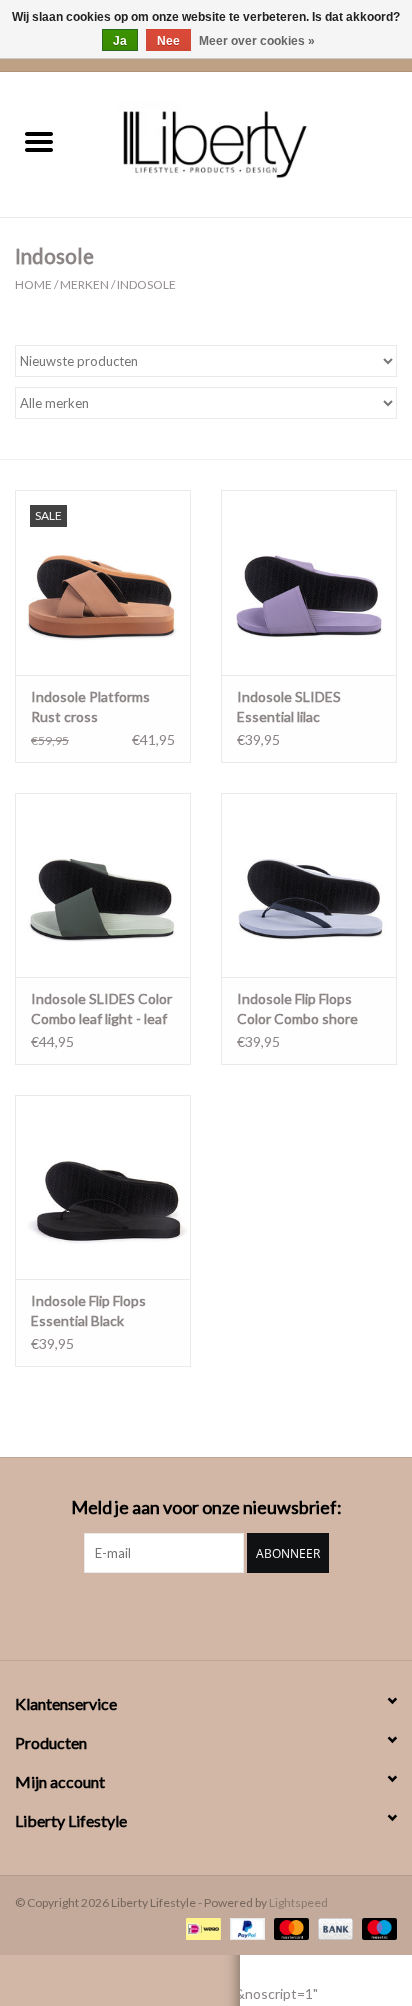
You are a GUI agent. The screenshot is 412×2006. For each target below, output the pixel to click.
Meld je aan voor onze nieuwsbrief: (206, 1507)
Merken (84, 284)
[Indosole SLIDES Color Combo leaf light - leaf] (103, 885)
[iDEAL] (200, 1927)
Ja (120, 41)
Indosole (146, 284)
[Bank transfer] (333, 1927)
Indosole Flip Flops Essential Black (88, 1310)
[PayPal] (245, 1927)
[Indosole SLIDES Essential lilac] (309, 582)
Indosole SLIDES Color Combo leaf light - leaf (101, 1008)
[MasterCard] (289, 1927)
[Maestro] (376, 1927)
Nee (168, 41)
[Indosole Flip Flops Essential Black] (103, 1187)
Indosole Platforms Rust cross (90, 706)
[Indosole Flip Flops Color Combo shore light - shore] (309, 885)
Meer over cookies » (257, 41)
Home (33, 284)
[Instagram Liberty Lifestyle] (206, 1614)
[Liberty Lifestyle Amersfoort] (245, 142)
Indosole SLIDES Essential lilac (289, 706)
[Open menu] (39, 141)
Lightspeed (298, 1902)
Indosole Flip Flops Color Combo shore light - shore (297, 1009)
